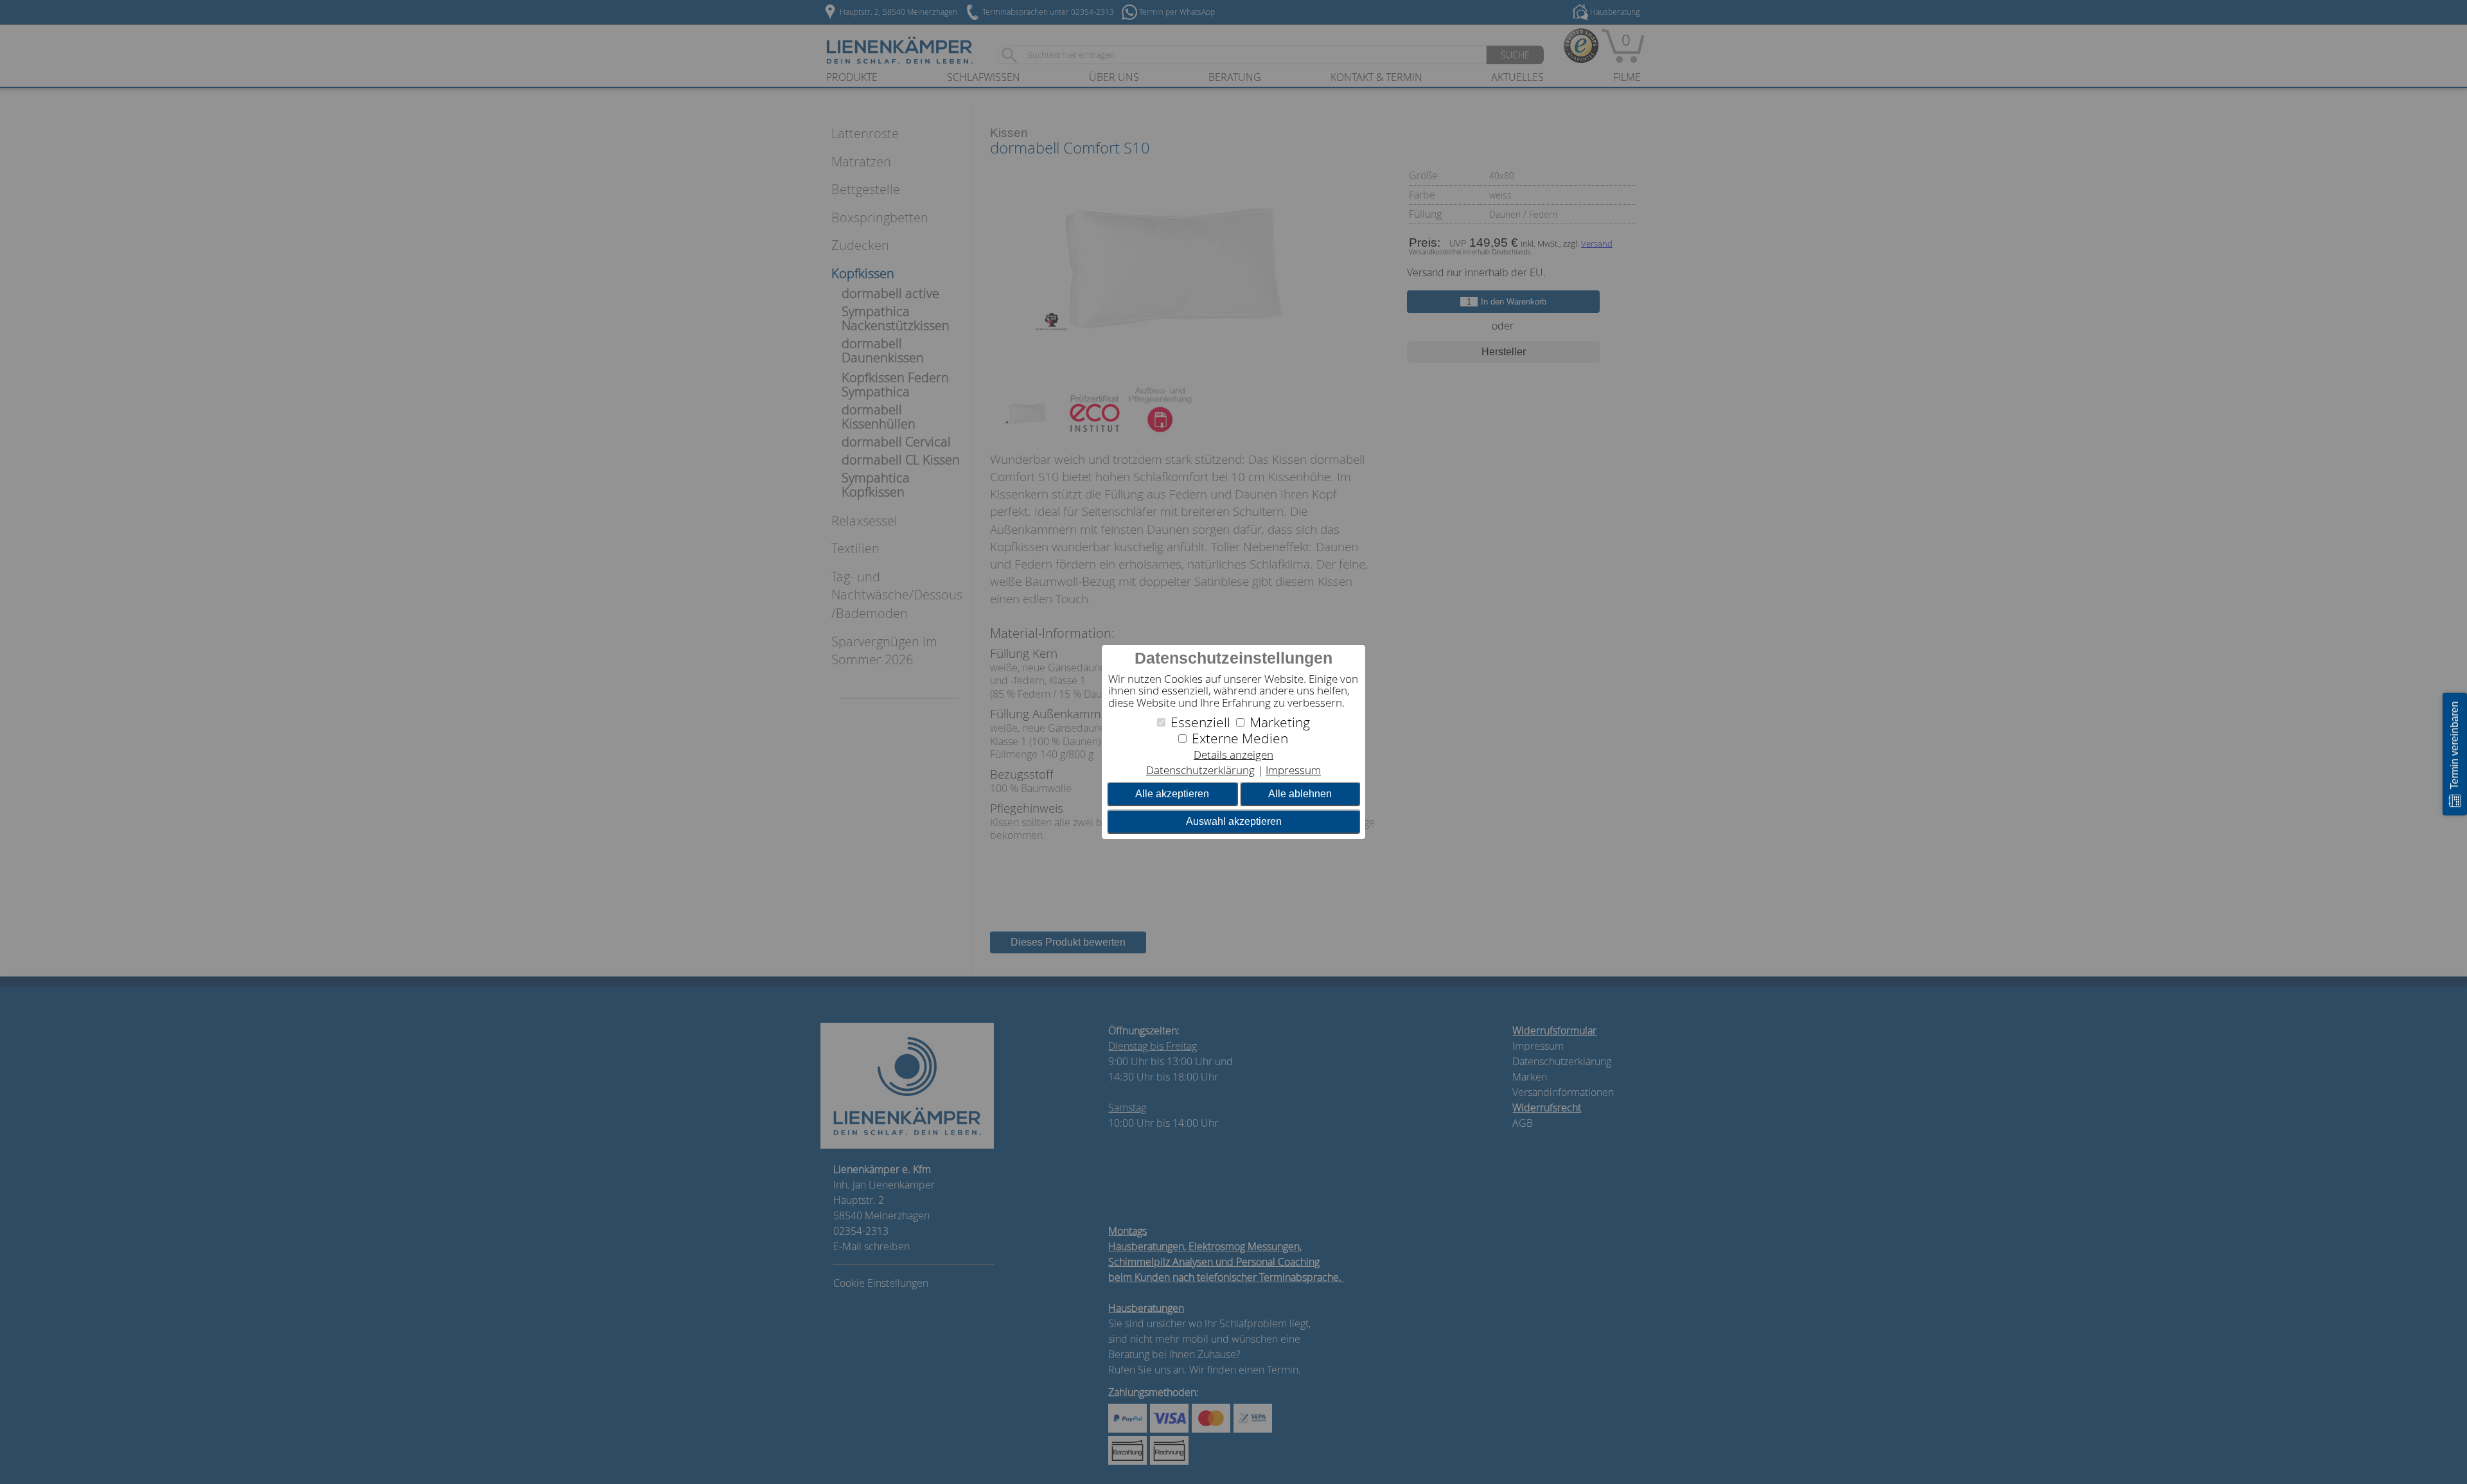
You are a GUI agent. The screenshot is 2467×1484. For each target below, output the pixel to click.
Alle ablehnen (1300, 794)
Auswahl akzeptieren (1234, 821)
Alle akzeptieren (1172, 794)
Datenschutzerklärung (1200, 770)
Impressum (1293, 770)
